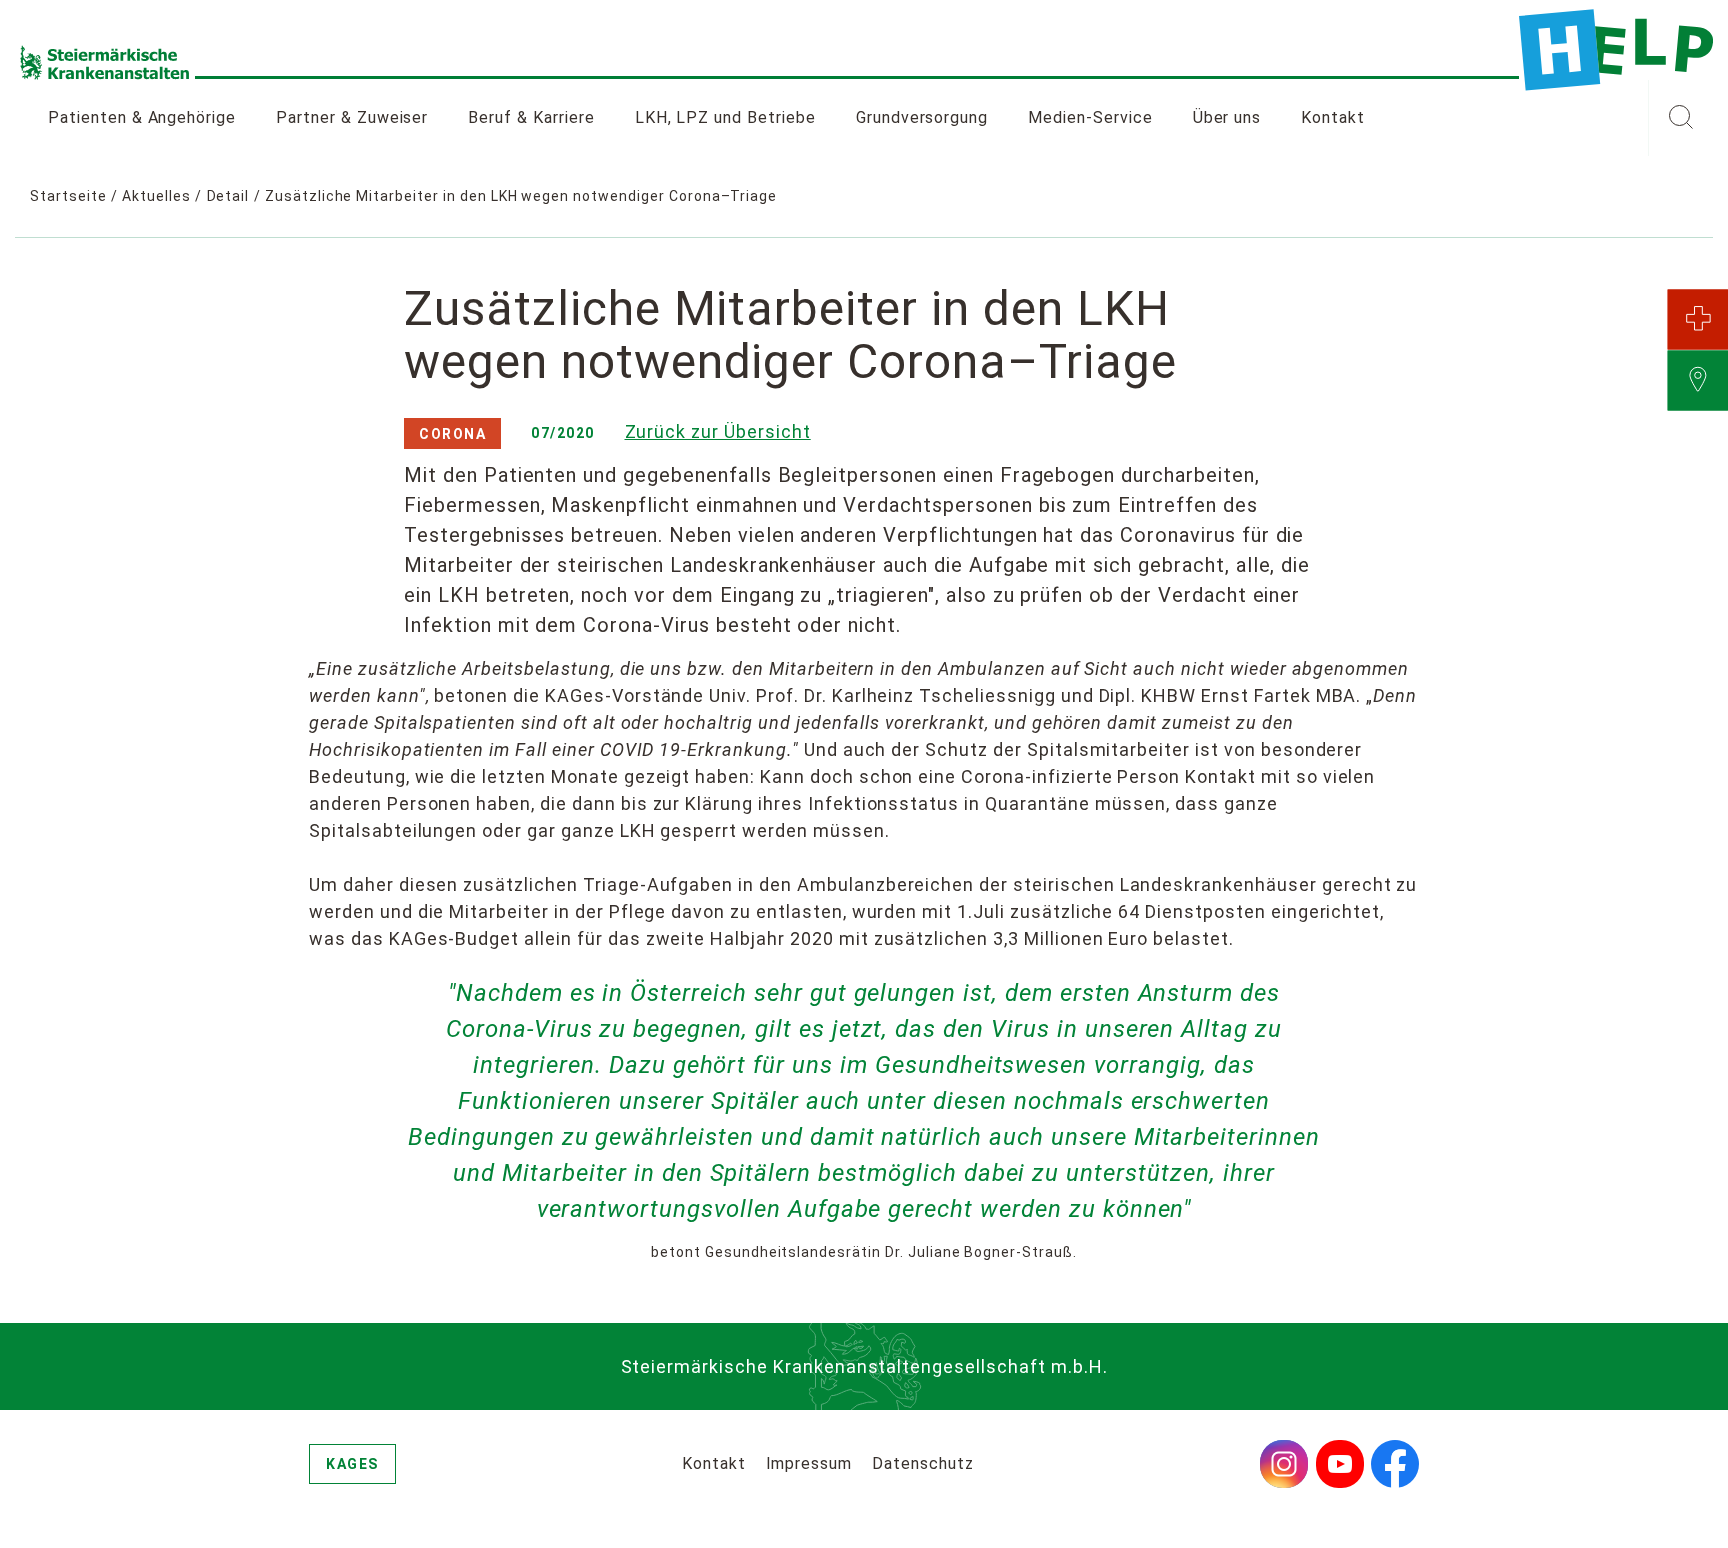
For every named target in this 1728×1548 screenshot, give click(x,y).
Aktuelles (156, 196)
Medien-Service (1090, 117)
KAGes (352, 1464)
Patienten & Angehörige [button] (142, 117)
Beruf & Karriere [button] (531, 117)
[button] (1680, 118)
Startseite (68, 196)
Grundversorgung (922, 117)
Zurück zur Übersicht (718, 431)
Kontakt (1333, 117)
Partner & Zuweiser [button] (352, 117)
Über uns (1227, 117)
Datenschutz (923, 1463)
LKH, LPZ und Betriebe (725, 117)
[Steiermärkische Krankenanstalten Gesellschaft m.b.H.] (1616, 50)
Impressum (809, 1463)
